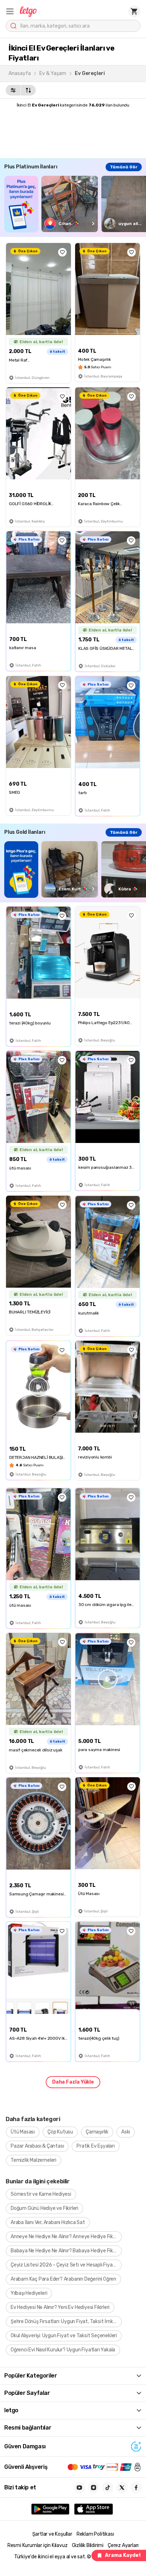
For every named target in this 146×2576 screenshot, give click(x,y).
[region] (75, 204)
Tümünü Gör (124, 167)
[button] (10, 11)
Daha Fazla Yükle (73, 2082)
